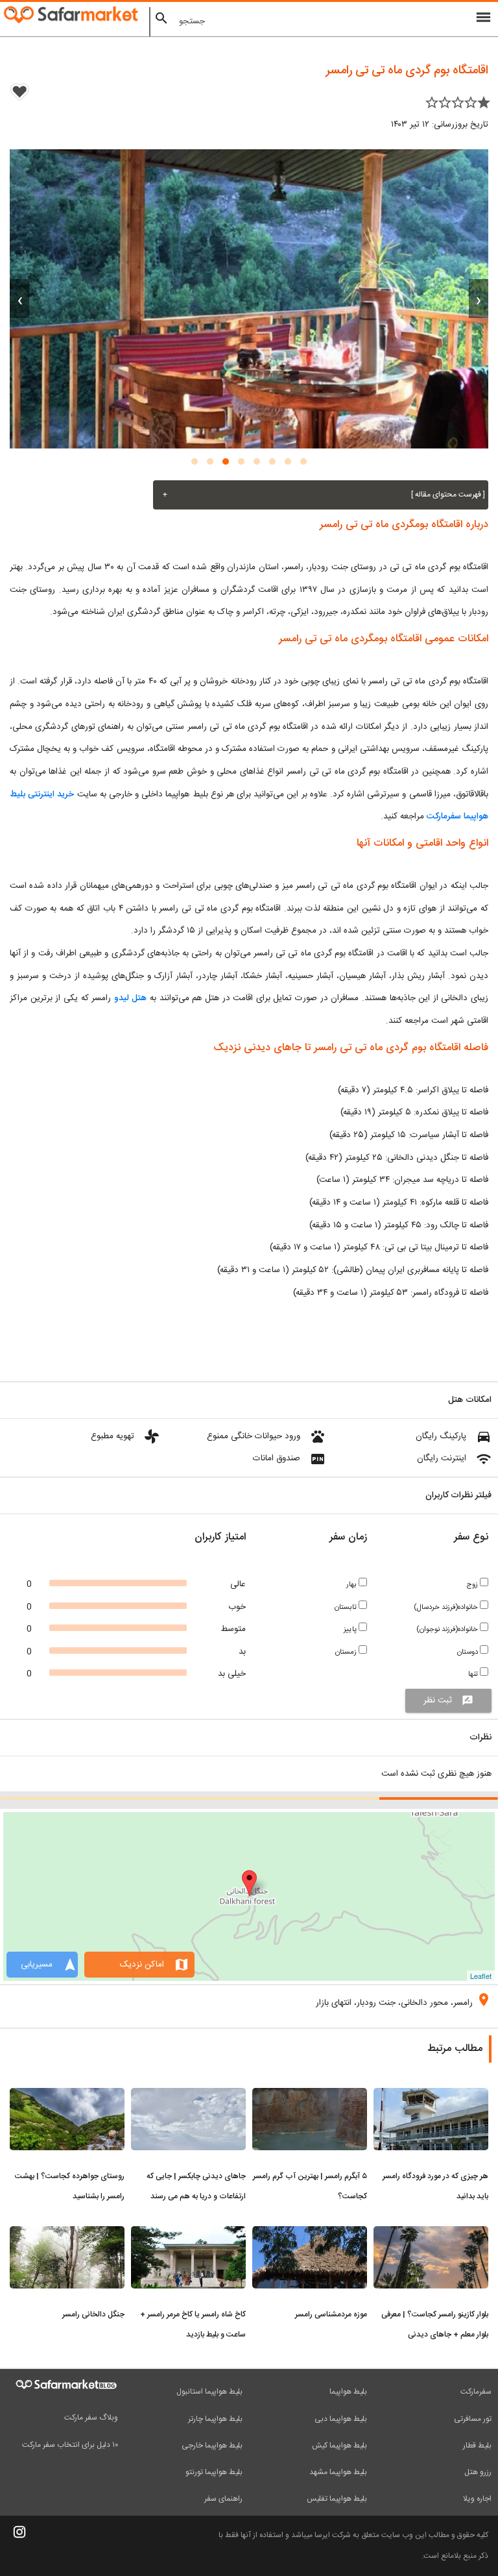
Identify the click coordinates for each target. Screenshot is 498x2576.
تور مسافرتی (473, 2419)
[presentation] (479, 299)
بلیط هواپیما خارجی (212, 2446)
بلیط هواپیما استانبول (209, 2392)
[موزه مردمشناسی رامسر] (310, 2234)
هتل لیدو (131, 998)
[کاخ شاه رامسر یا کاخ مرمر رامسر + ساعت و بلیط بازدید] (188, 2234)
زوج (473, 1585)
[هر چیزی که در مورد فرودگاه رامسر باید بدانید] (431, 2096)
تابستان (347, 1607)
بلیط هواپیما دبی (341, 2419)
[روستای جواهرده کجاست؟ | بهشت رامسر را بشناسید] (67, 2096)
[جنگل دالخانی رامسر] (67, 2234)
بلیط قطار (477, 2446)
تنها (474, 1674)
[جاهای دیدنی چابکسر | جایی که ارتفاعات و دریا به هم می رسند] (188, 2096)
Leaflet (481, 1976)
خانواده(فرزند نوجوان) (448, 1629)
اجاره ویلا (477, 2499)
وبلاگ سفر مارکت (91, 2418)
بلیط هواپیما (348, 2392)
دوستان (468, 1652)
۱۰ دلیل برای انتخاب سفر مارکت (70, 2445)
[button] (303, 461)
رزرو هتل (478, 2472)
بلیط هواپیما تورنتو (214, 2472)
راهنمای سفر (223, 2499)
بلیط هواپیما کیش (339, 2446)
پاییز (351, 1629)
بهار (352, 1585)
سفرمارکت (476, 2392)
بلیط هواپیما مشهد (338, 2472)
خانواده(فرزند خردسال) (447, 1607)
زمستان (347, 1652)
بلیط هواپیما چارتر (215, 2419)
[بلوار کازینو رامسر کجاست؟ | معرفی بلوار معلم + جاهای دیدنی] (431, 2234)
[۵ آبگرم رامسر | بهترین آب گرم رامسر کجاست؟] (310, 2096)
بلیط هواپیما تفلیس (337, 2499)
